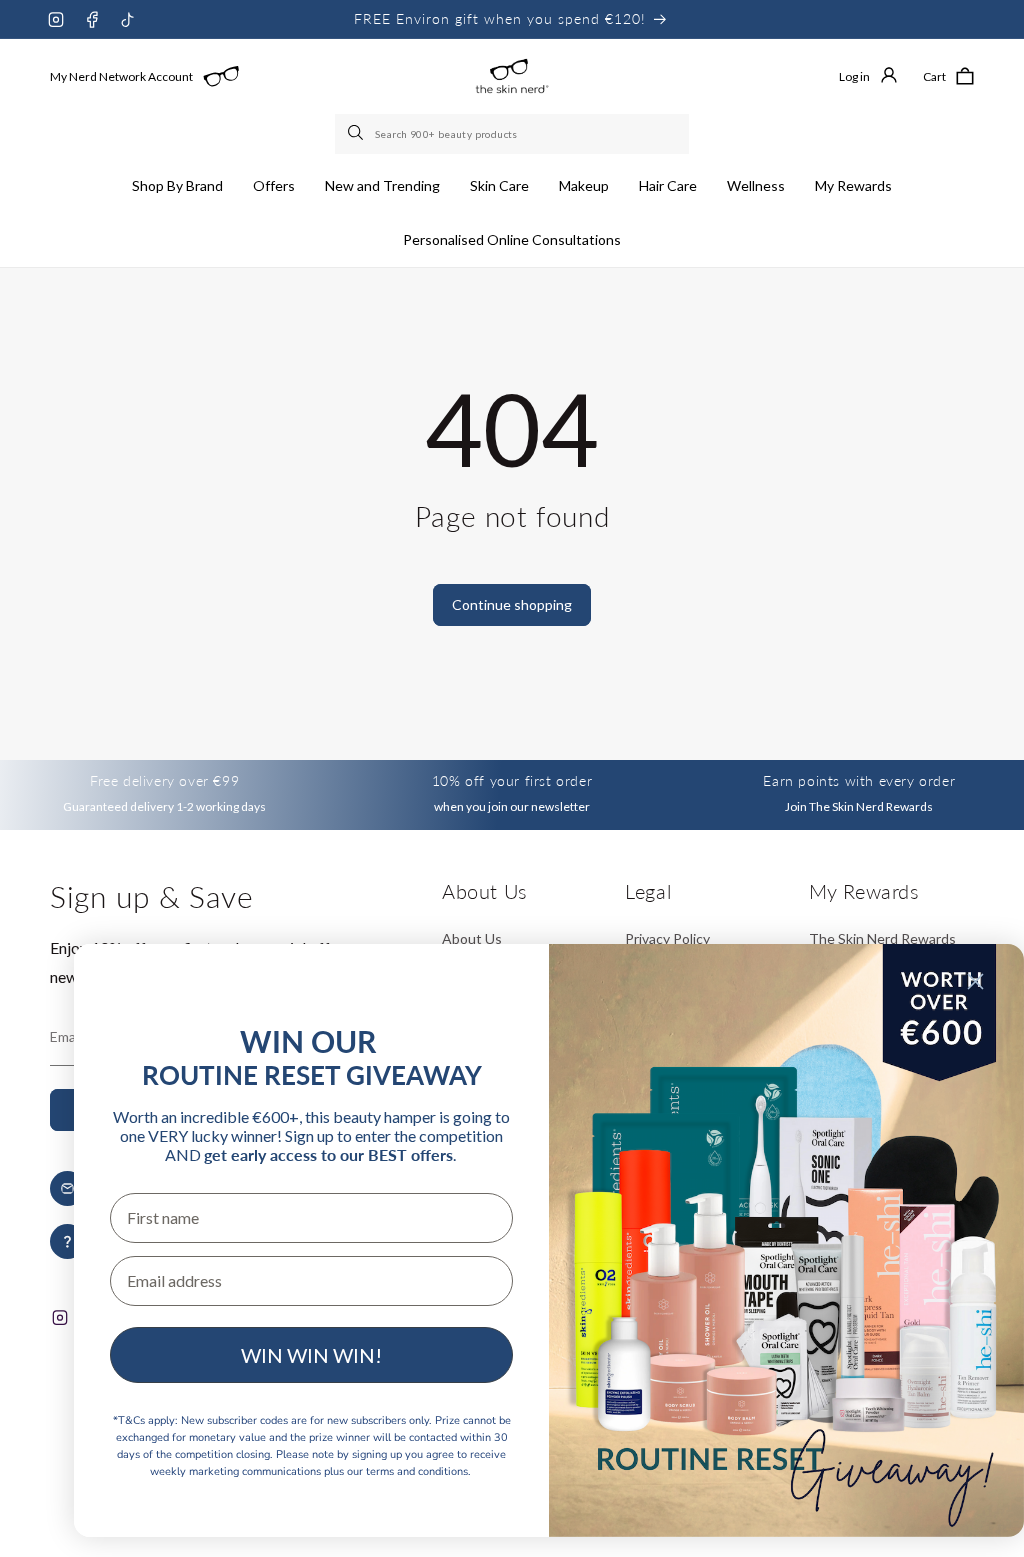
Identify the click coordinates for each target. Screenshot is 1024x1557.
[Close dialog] (975, 981)
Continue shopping (512, 604)
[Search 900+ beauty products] (357, 134)
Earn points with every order (859, 780)
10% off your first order (512, 780)
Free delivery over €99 (164, 780)
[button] (177, 186)
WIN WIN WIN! (311, 1355)
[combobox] (512, 134)
